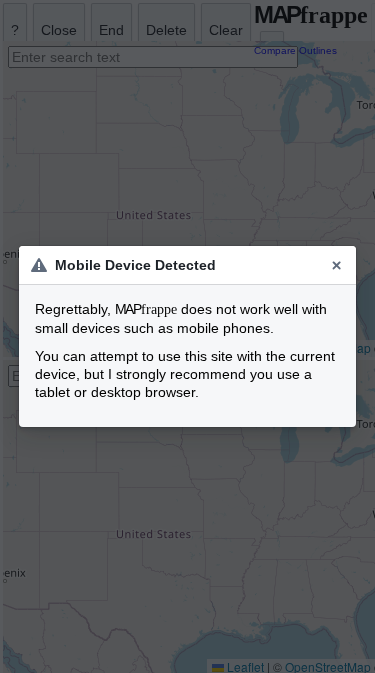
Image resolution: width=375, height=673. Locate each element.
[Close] (337, 265)
